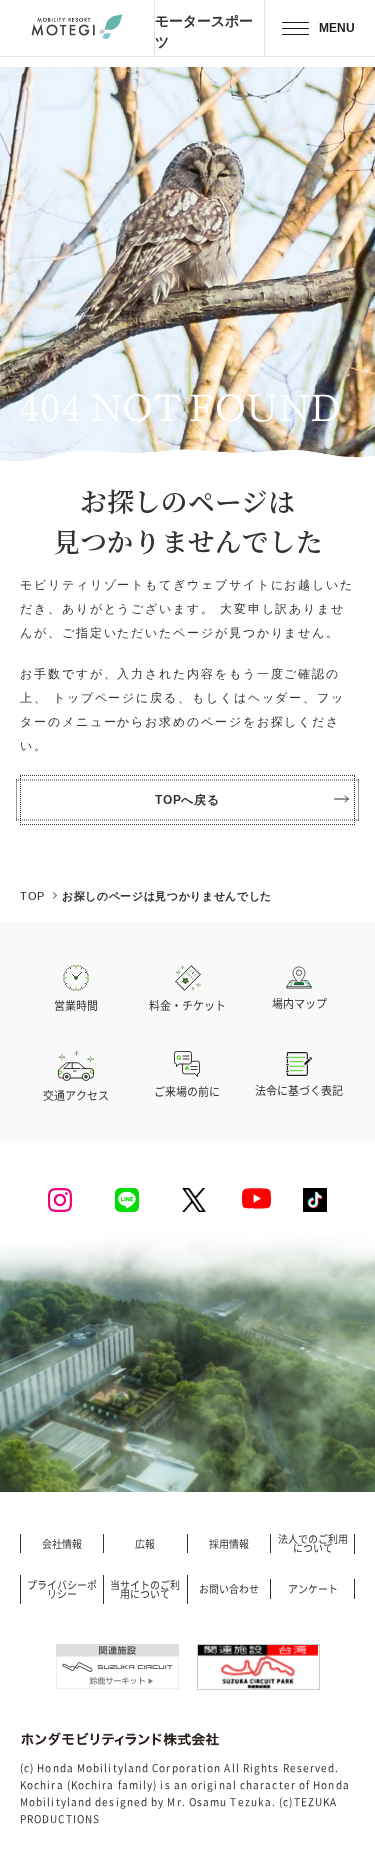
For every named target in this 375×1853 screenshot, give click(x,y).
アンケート (313, 1589)
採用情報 (229, 1544)
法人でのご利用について (313, 1544)
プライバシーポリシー (62, 1590)
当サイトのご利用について (145, 1590)
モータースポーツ (204, 31)
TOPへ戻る (188, 799)
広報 (145, 1544)
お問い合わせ (229, 1589)
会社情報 (62, 1544)
